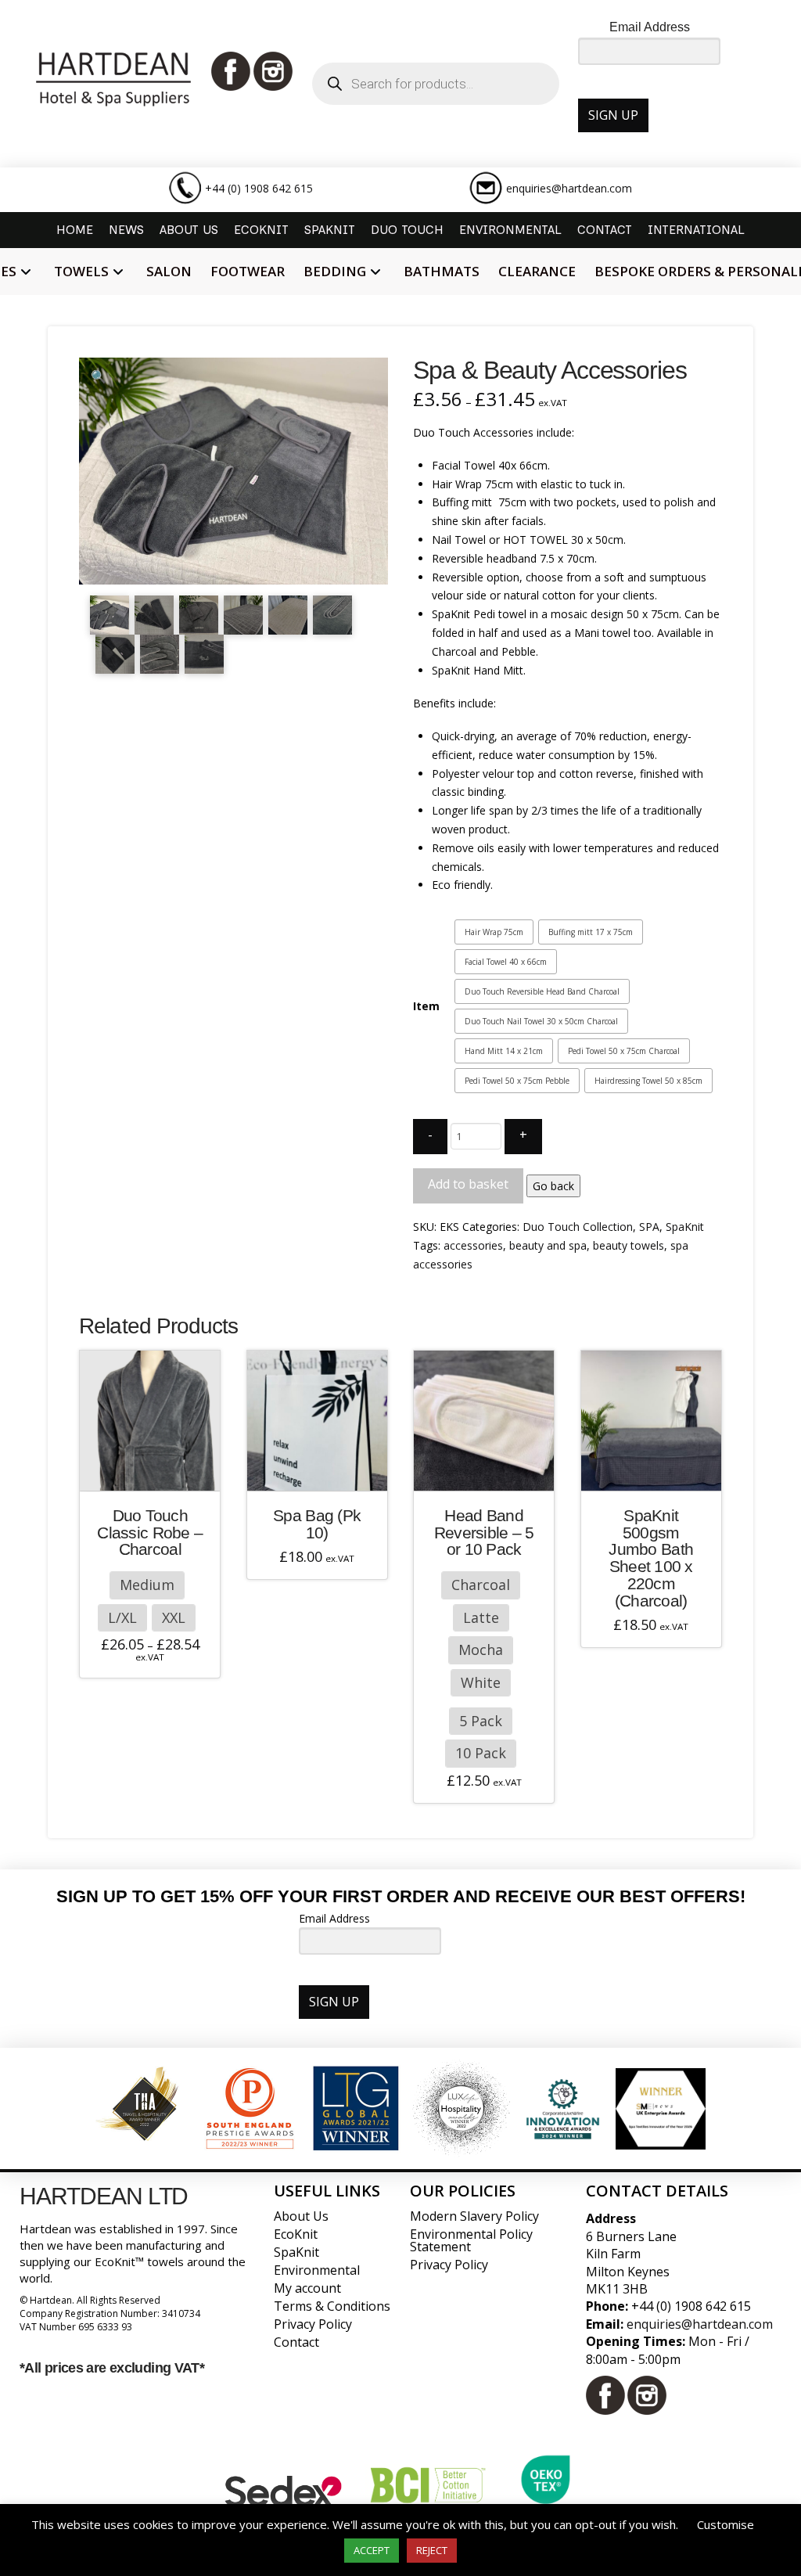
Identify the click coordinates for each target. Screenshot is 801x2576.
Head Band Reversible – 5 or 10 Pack (484, 1533)
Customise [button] (726, 2524)
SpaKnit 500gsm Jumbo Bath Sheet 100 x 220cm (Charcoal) (651, 1558)
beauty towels (629, 1245)
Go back (553, 1186)
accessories (473, 1245)
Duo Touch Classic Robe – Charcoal (150, 1533)
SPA (649, 1227)
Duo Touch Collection (578, 1227)
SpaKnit (685, 1227)
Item (426, 1006)
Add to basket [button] (323, 1468)
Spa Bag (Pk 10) (317, 1524)
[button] (98, 376)
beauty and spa (548, 1245)
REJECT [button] (432, 2550)
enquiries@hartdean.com (569, 188)
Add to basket (468, 1184)
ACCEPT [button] (372, 2550)
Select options (155, 1468)
